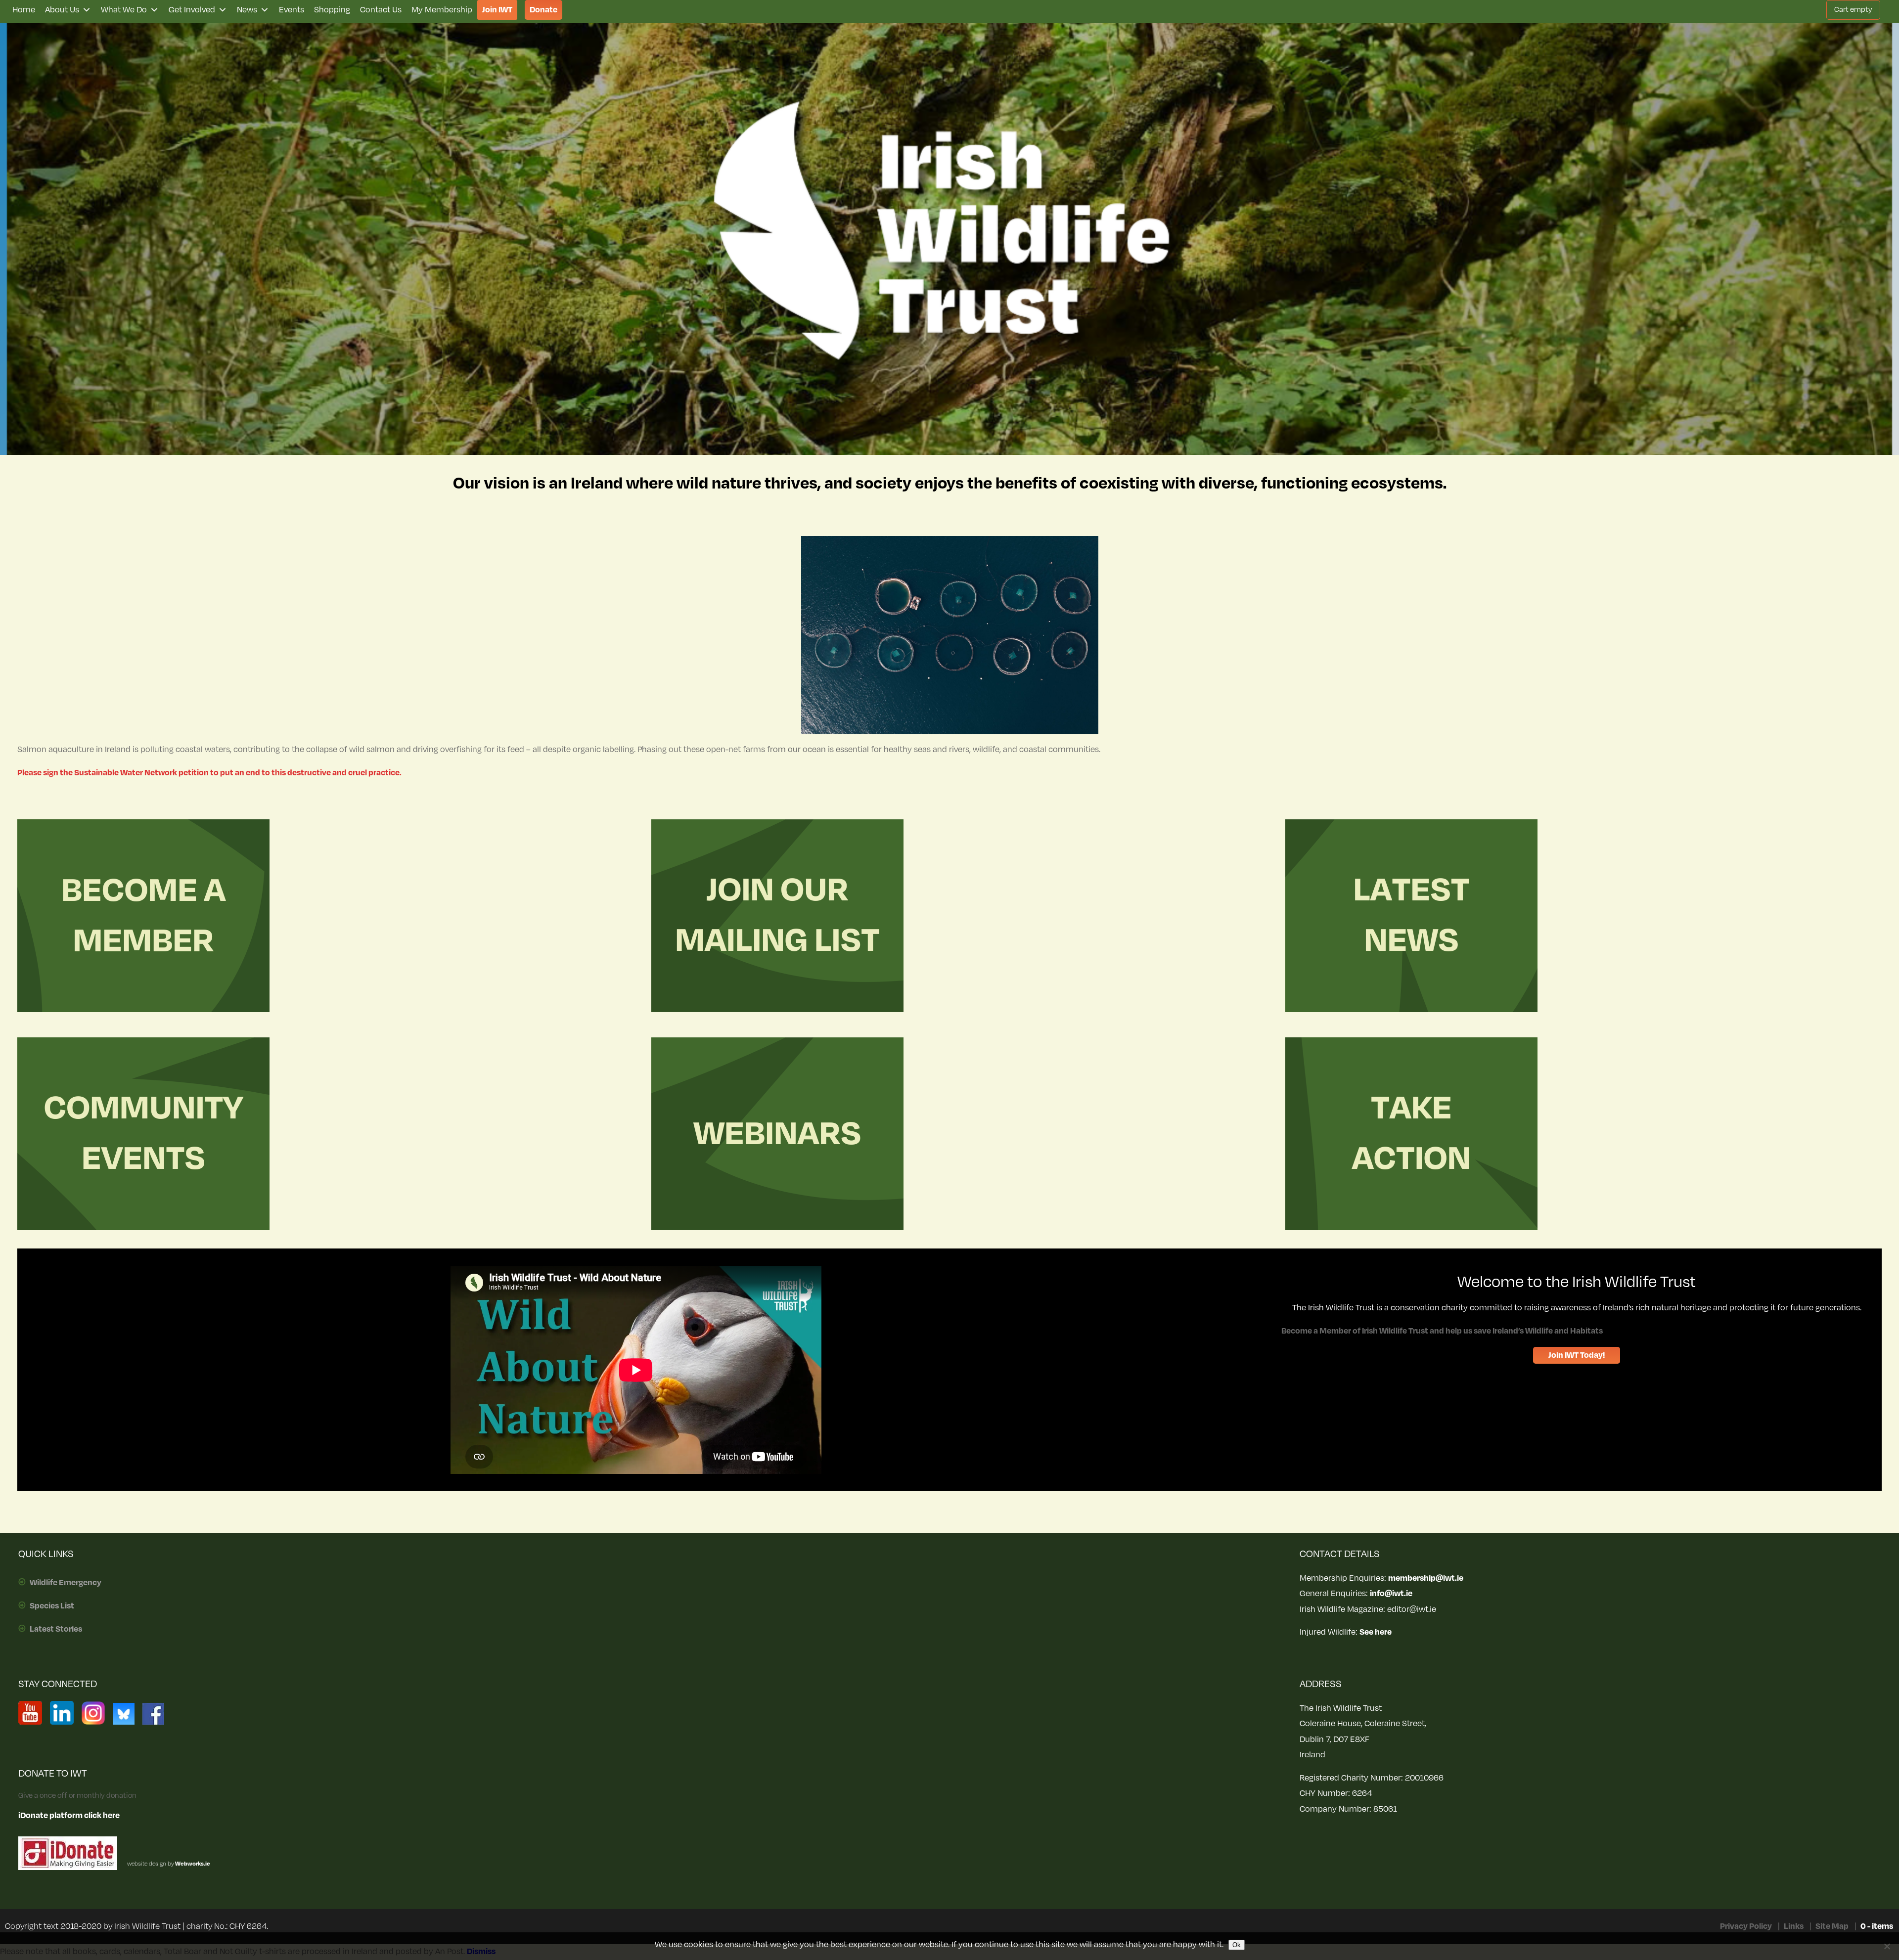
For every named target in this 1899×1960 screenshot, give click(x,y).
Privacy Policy (1746, 1926)
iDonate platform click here (69, 1816)
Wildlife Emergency (66, 1583)
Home (24, 10)
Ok (1237, 1945)
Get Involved (192, 10)
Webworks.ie (192, 1864)
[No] (1887, 1946)
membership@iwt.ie (1426, 1578)
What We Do (124, 10)
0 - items (1877, 1926)
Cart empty (1853, 10)
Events (292, 10)
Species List (52, 1606)
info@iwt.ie (1391, 1594)
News (247, 10)
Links (1794, 1926)
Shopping (332, 10)
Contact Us (381, 10)
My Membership (442, 10)
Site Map (1832, 1926)
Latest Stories (56, 1629)
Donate (543, 10)
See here (1376, 1632)
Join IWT (497, 10)
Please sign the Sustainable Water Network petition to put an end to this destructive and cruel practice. (209, 773)
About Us (62, 10)
